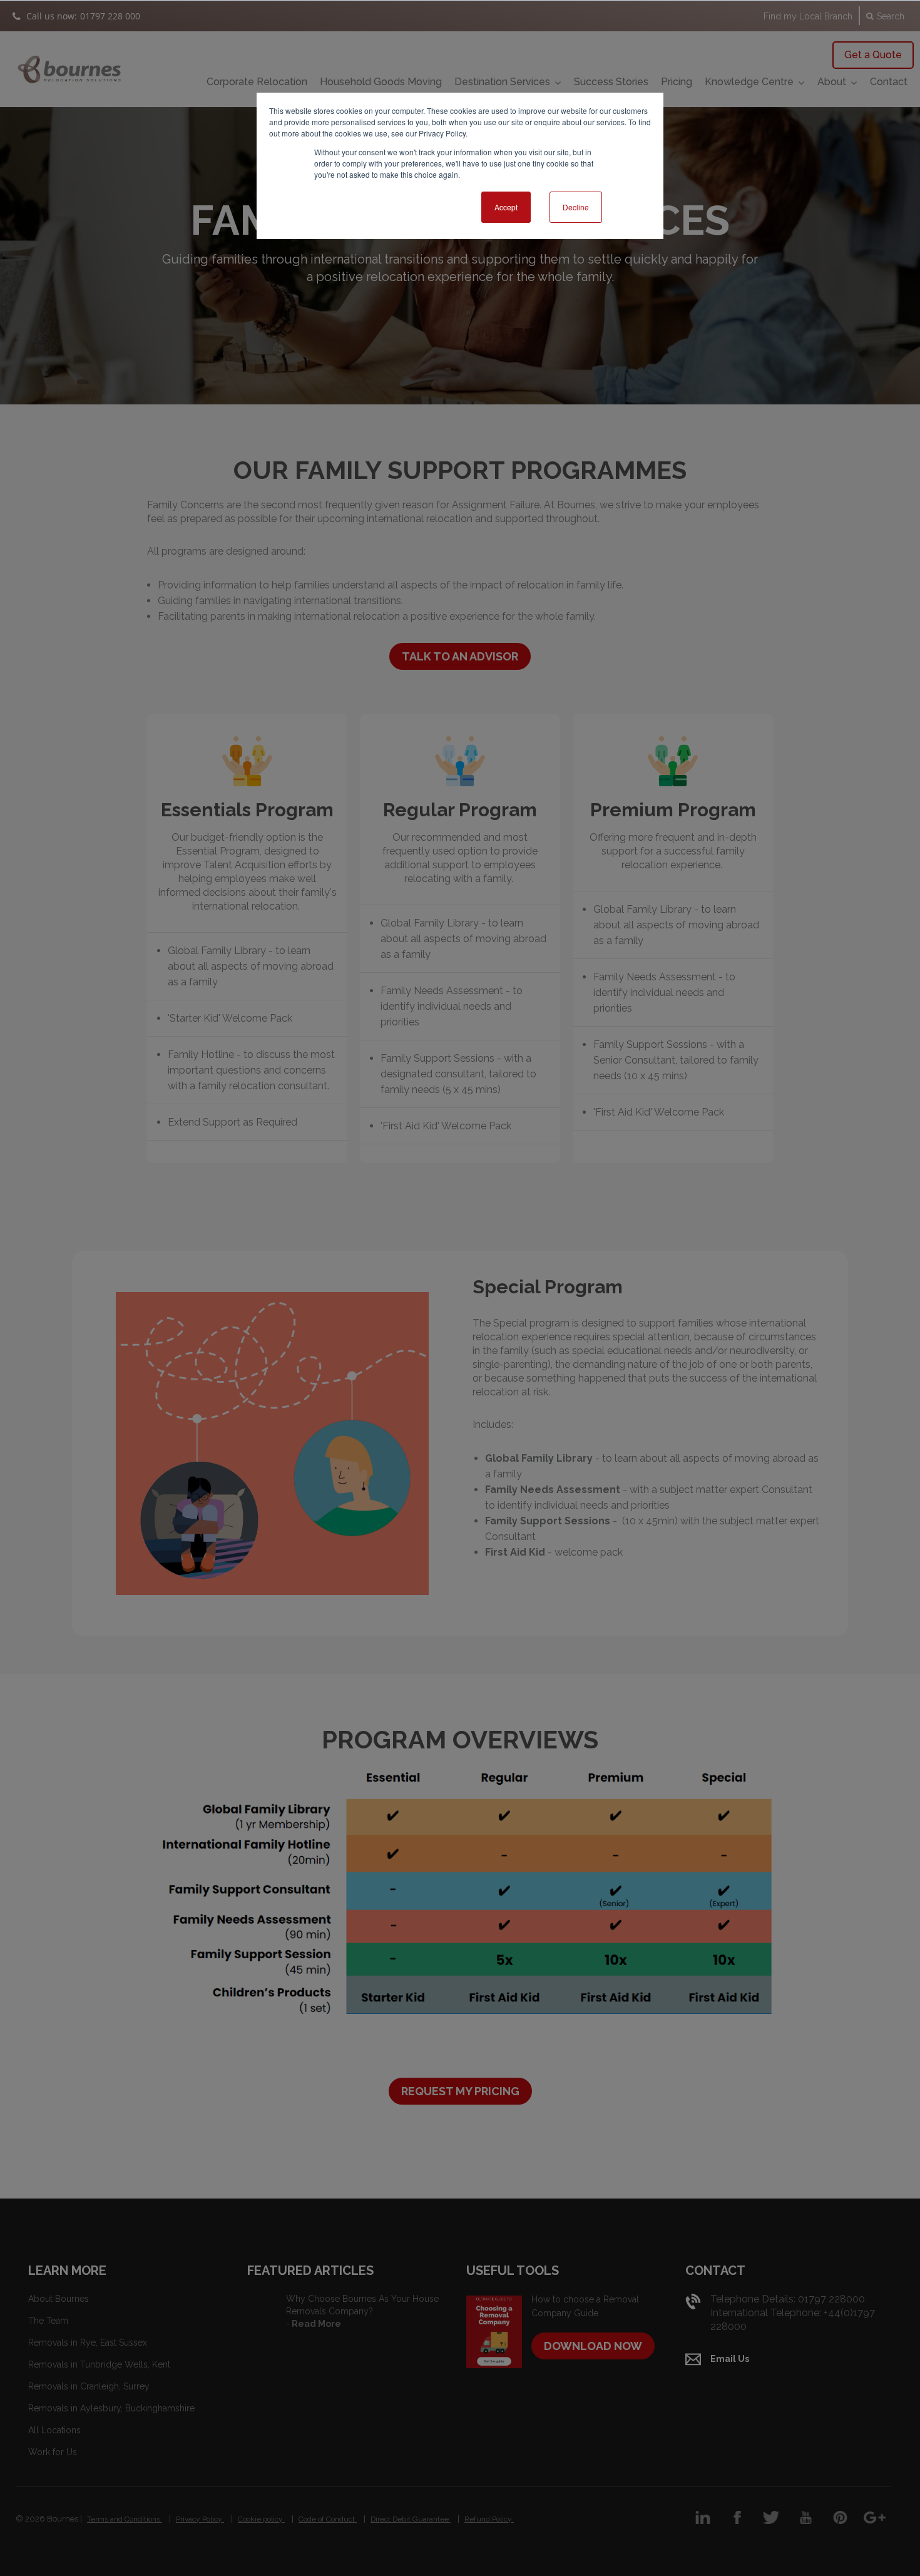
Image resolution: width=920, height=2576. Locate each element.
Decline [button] (576, 207)
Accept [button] (506, 207)
